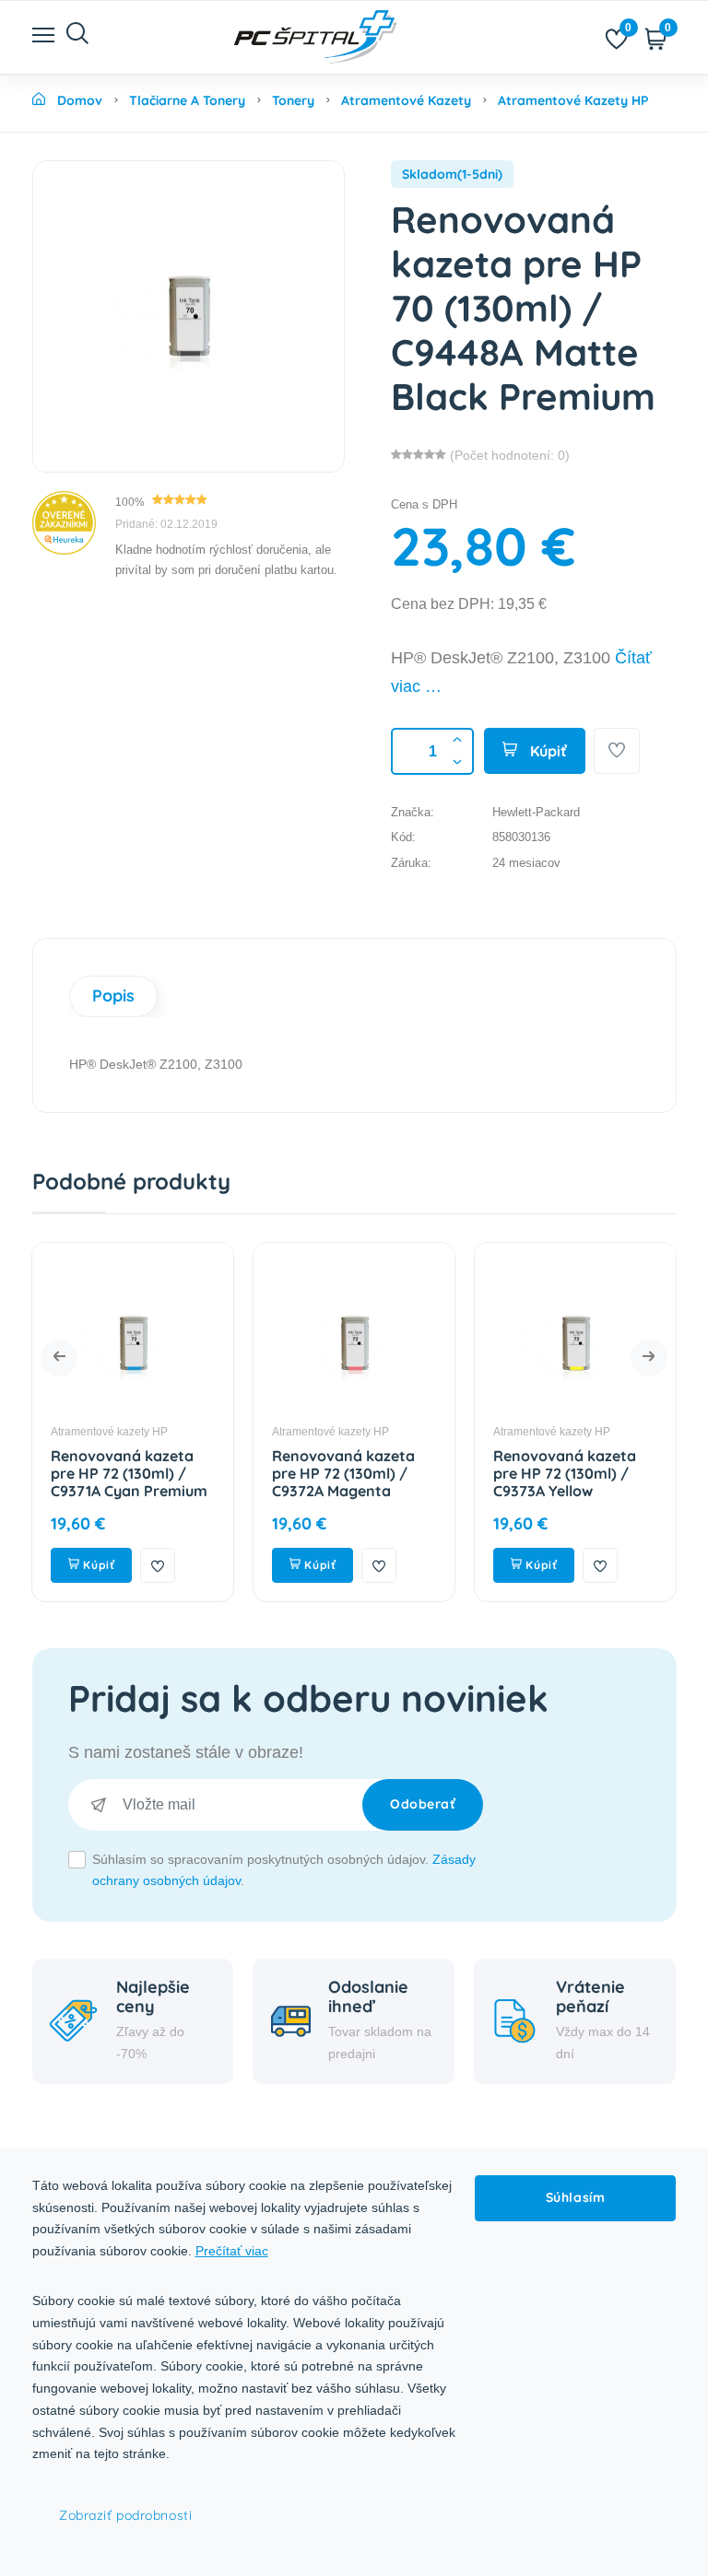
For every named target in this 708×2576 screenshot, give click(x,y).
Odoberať (423, 1804)
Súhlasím (575, 2197)
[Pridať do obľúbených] (617, 751)
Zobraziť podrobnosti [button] (125, 2515)
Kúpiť (547, 751)
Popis (113, 995)
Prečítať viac (232, 2251)
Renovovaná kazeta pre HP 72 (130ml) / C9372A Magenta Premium (230, 1482)
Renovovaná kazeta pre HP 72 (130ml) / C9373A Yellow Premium (451, 1482)
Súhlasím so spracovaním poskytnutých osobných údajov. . (284, 1870)
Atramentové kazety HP (217, 1432)
